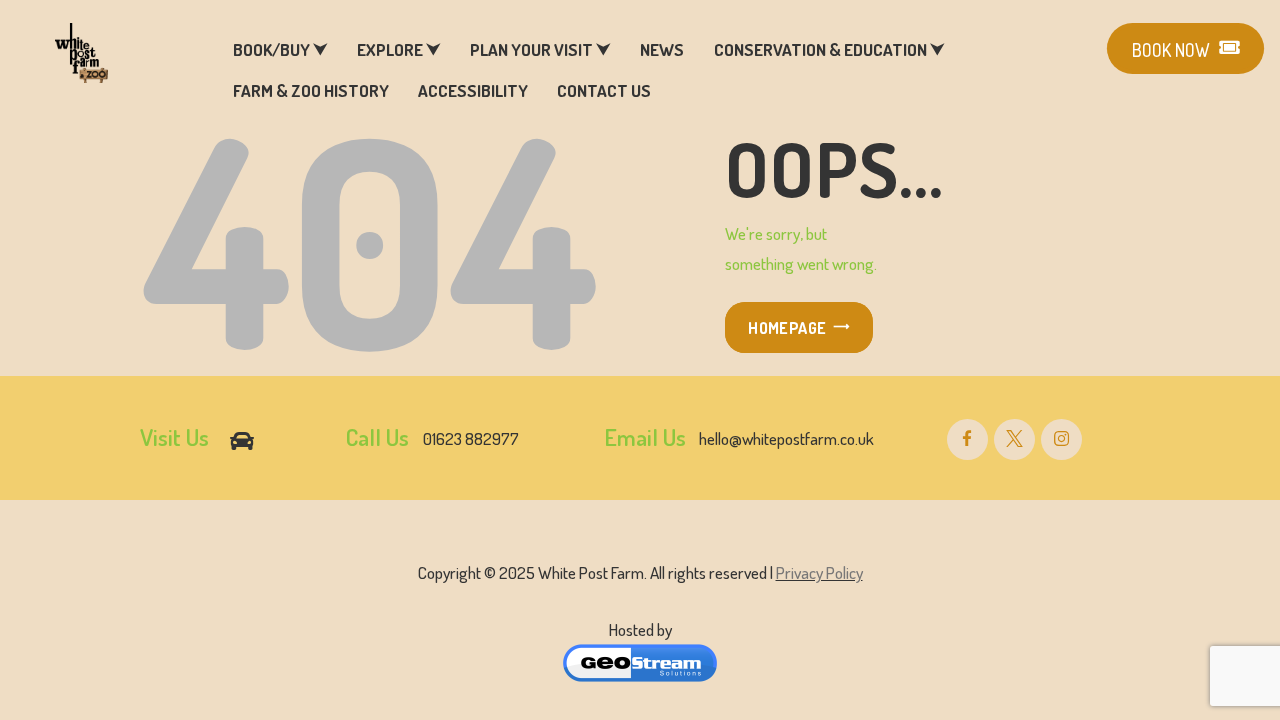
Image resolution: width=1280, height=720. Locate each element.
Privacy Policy (819, 572)
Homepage (787, 328)
